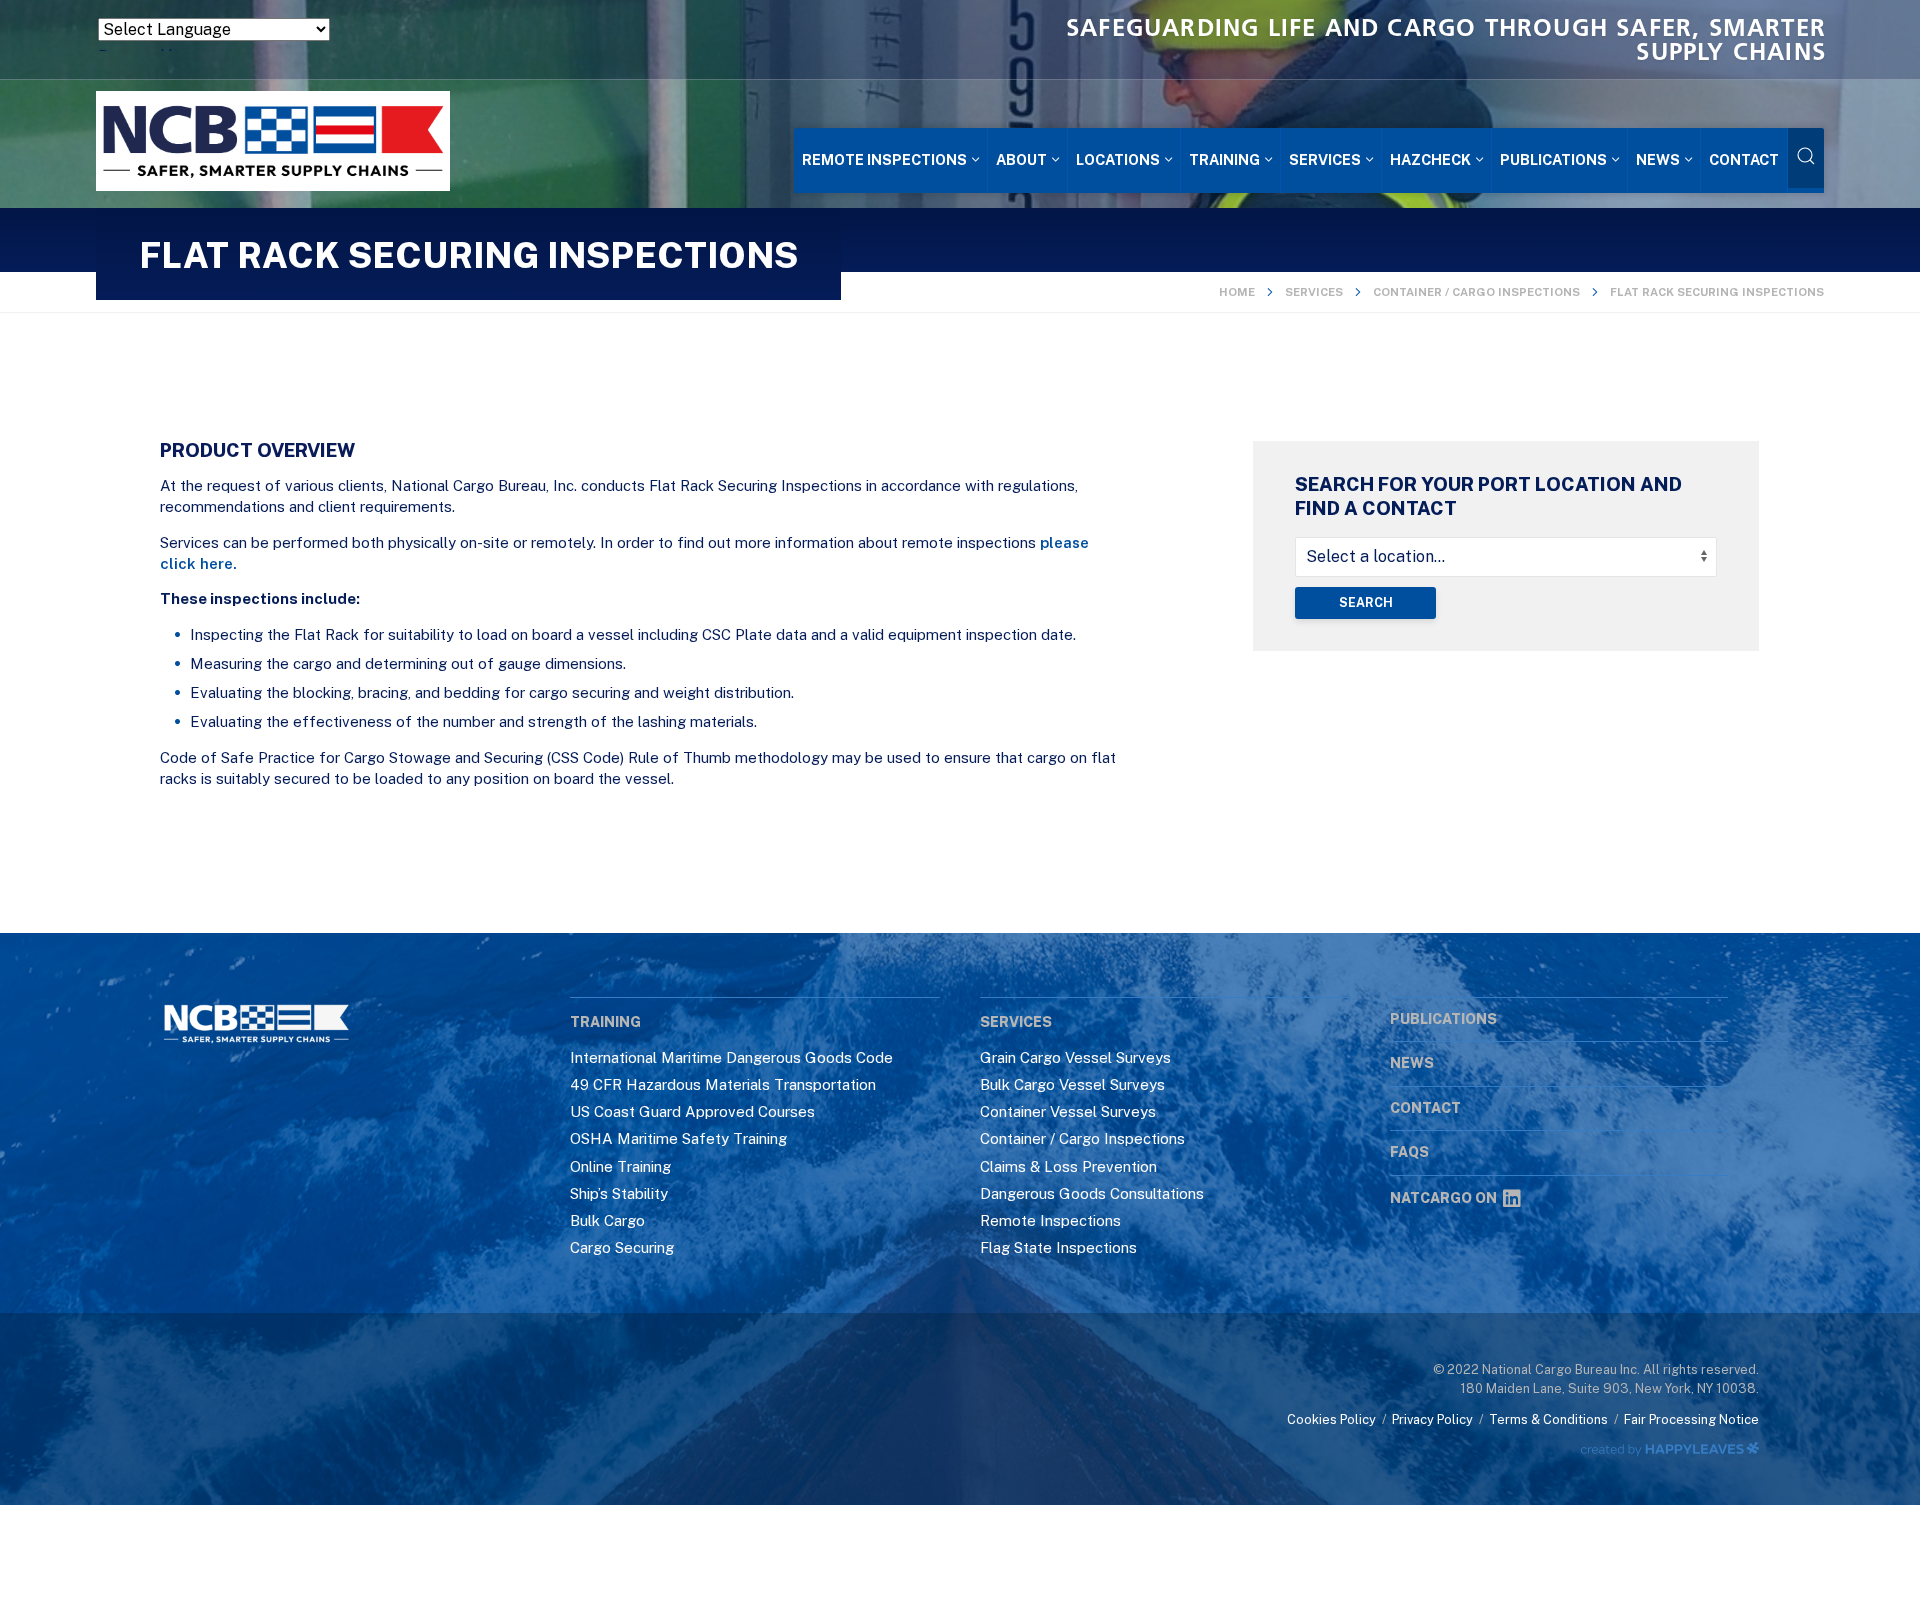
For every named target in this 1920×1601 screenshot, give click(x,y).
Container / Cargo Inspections (1476, 292)
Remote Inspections (1050, 1220)
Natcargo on (1443, 1198)
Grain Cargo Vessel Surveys (1075, 1057)
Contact (1744, 159)
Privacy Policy (1432, 1419)
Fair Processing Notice (1691, 1419)
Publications (1553, 159)
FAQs (1409, 1152)
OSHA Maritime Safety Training (678, 1138)
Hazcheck (1430, 159)
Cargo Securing (622, 1247)
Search (1366, 602)
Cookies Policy (1331, 1419)
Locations (1118, 159)
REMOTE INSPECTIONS (884, 159)
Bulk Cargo (607, 1220)
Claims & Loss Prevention (1068, 1166)
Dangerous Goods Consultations (1092, 1193)
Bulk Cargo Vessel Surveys (1072, 1084)
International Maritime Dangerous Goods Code (731, 1057)
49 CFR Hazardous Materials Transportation (723, 1084)
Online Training (620, 1166)
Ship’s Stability (619, 1193)
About (1021, 159)
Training (1224, 159)
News (1658, 159)
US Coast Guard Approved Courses (692, 1111)
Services (1325, 159)
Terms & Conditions (1548, 1419)
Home (1237, 292)
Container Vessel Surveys (1068, 1111)
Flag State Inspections (1058, 1247)
